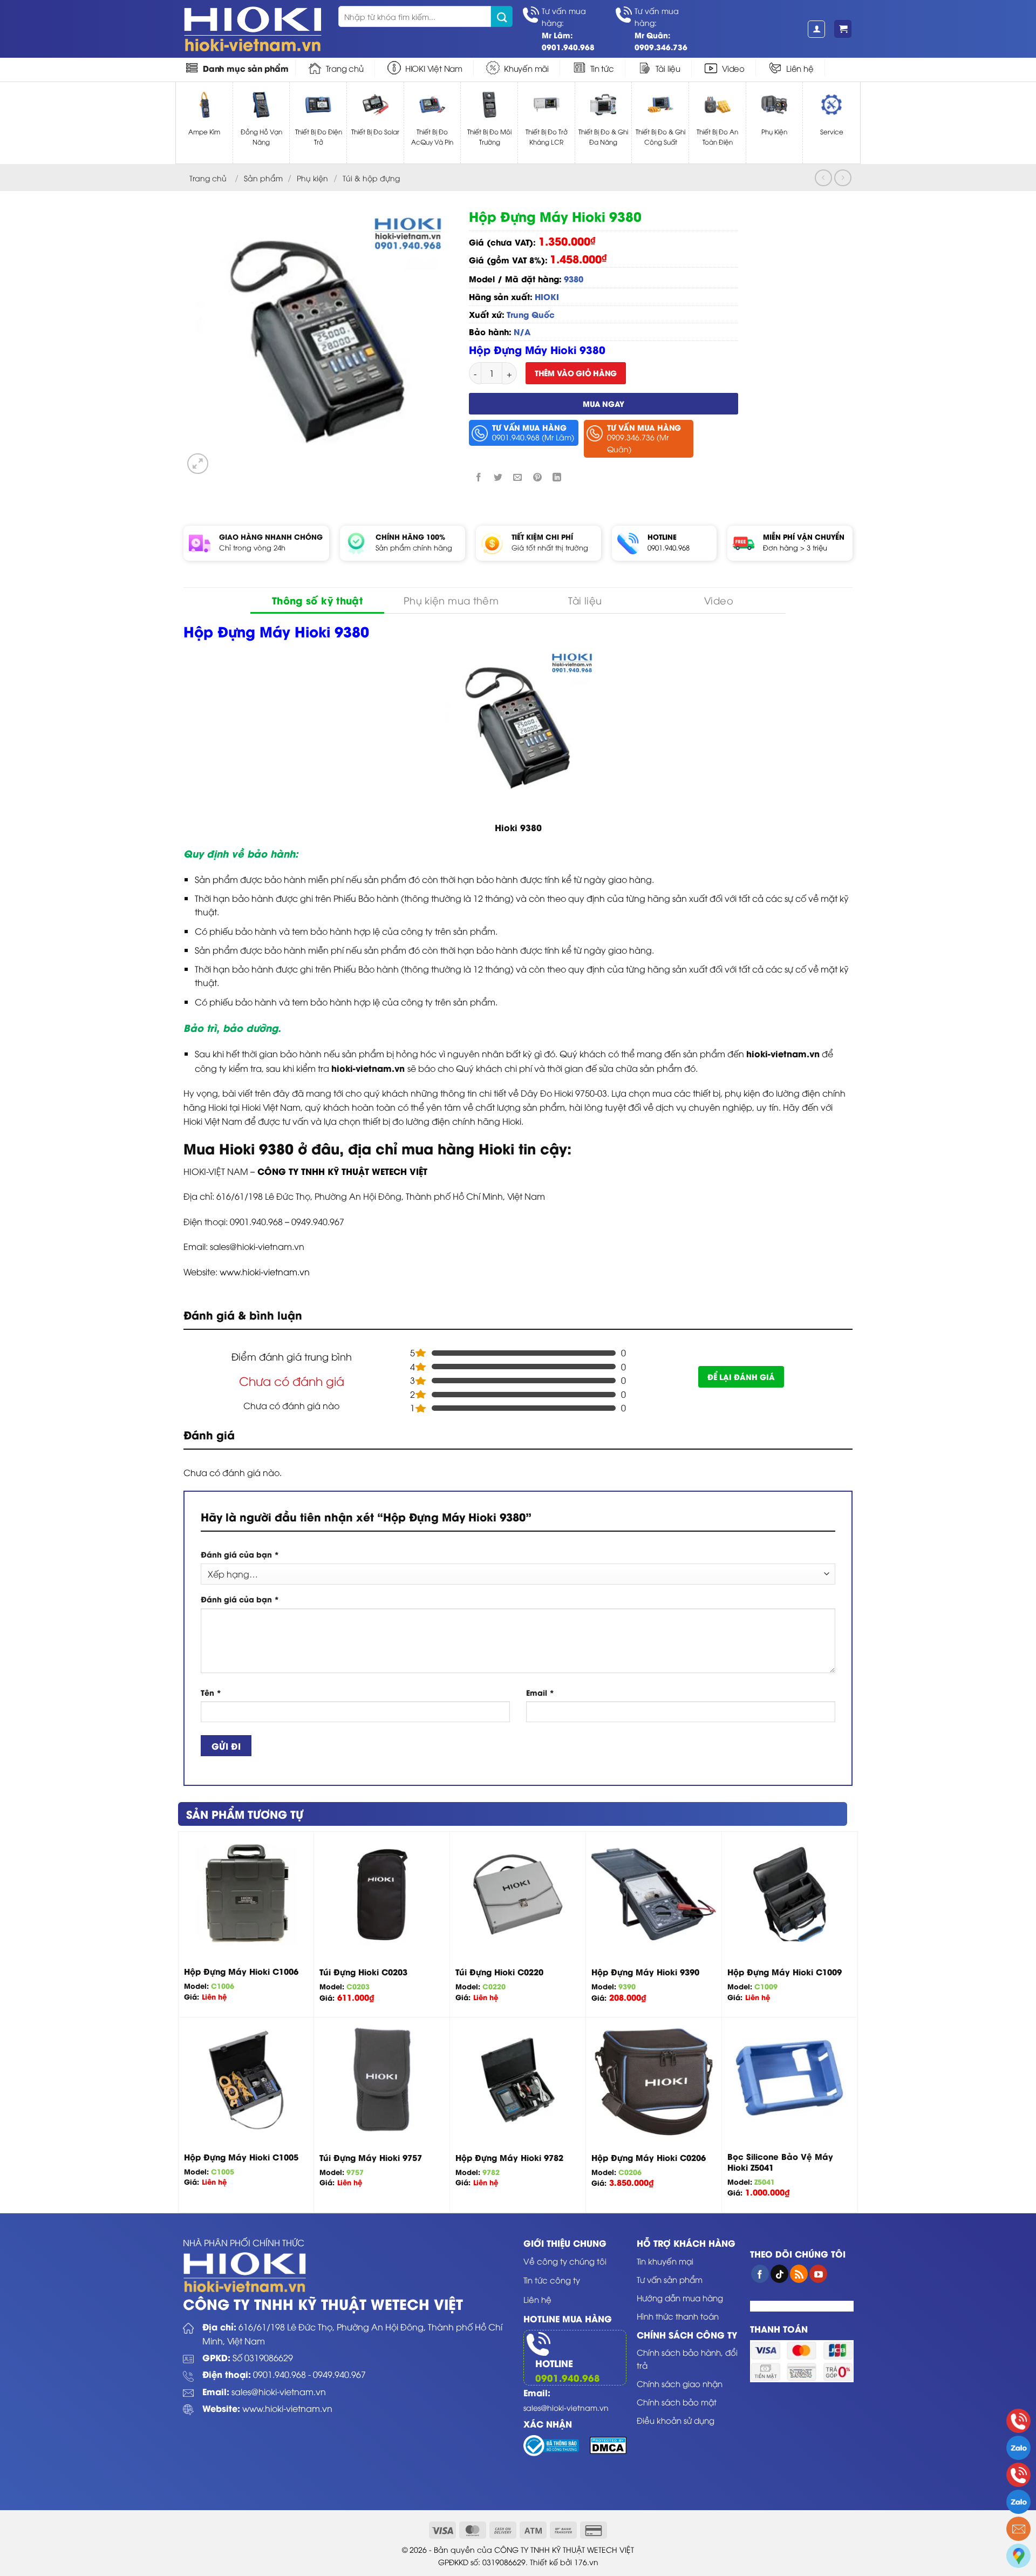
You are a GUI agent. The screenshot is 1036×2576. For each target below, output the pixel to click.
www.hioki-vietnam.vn (265, 1272)
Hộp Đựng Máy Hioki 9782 (509, 2158)
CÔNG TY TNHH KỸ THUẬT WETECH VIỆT (342, 1171)
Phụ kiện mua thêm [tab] (451, 600)
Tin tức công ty (552, 2280)
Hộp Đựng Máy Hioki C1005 (241, 2157)
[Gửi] (502, 16)
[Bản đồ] (1018, 2556)
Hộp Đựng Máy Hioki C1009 (785, 1972)
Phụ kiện (312, 178)
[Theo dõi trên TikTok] (779, 2274)
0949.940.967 (339, 2374)
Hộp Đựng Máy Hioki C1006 (241, 1972)
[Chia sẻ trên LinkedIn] (557, 477)
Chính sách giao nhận (680, 2383)
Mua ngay (604, 403)
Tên (211, 1692)
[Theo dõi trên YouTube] (818, 2274)
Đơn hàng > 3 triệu (795, 547)
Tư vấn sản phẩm (670, 2279)
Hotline (554, 2363)
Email (540, 1692)
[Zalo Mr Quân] (1018, 2502)
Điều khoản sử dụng (676, 2420)
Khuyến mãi (526, 68)
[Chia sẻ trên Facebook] (479, 477)
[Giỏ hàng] (843, 29)
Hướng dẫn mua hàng (680, 2298)
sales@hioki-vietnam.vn (279, 2391)
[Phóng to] (198, 464)
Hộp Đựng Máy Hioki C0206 (649, 2158)
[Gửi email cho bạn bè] (518, 477)
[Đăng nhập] (816, 29)
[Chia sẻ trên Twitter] (498, 477)
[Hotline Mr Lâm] (1018, 2421)
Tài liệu (668, 68)
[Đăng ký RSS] (799, 2274)
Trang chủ (345, 68)
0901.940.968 (669, 547)
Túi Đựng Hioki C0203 (363, 1972)
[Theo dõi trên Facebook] (760, 2274)
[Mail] (1018, 2529)
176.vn (586, 2562)
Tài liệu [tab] (585, 600)
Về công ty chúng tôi (565, 2261)
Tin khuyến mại (665, 2261)
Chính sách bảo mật (677, 2402)
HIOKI (547, 296)
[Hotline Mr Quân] (1018, 2475)
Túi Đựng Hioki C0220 (499, 1972)
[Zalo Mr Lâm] (1018, 2448)
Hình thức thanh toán (678, 2316)
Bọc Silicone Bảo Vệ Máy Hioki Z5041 (780, 2162)
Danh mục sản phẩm (246, 68)
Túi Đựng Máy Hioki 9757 (371, 2158)
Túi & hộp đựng (371, 178)
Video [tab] (719, 600)
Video (733, 68)
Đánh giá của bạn (240, 1554)
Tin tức (602, 68)
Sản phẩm (263, 178)
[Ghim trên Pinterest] (537, 477)
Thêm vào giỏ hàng (576, 373)
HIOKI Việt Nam (434, 68)
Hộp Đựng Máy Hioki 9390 (645, 1972)
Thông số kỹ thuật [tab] (317, 600)
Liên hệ (800, 68)
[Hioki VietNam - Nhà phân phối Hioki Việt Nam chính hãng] (253, 29)
